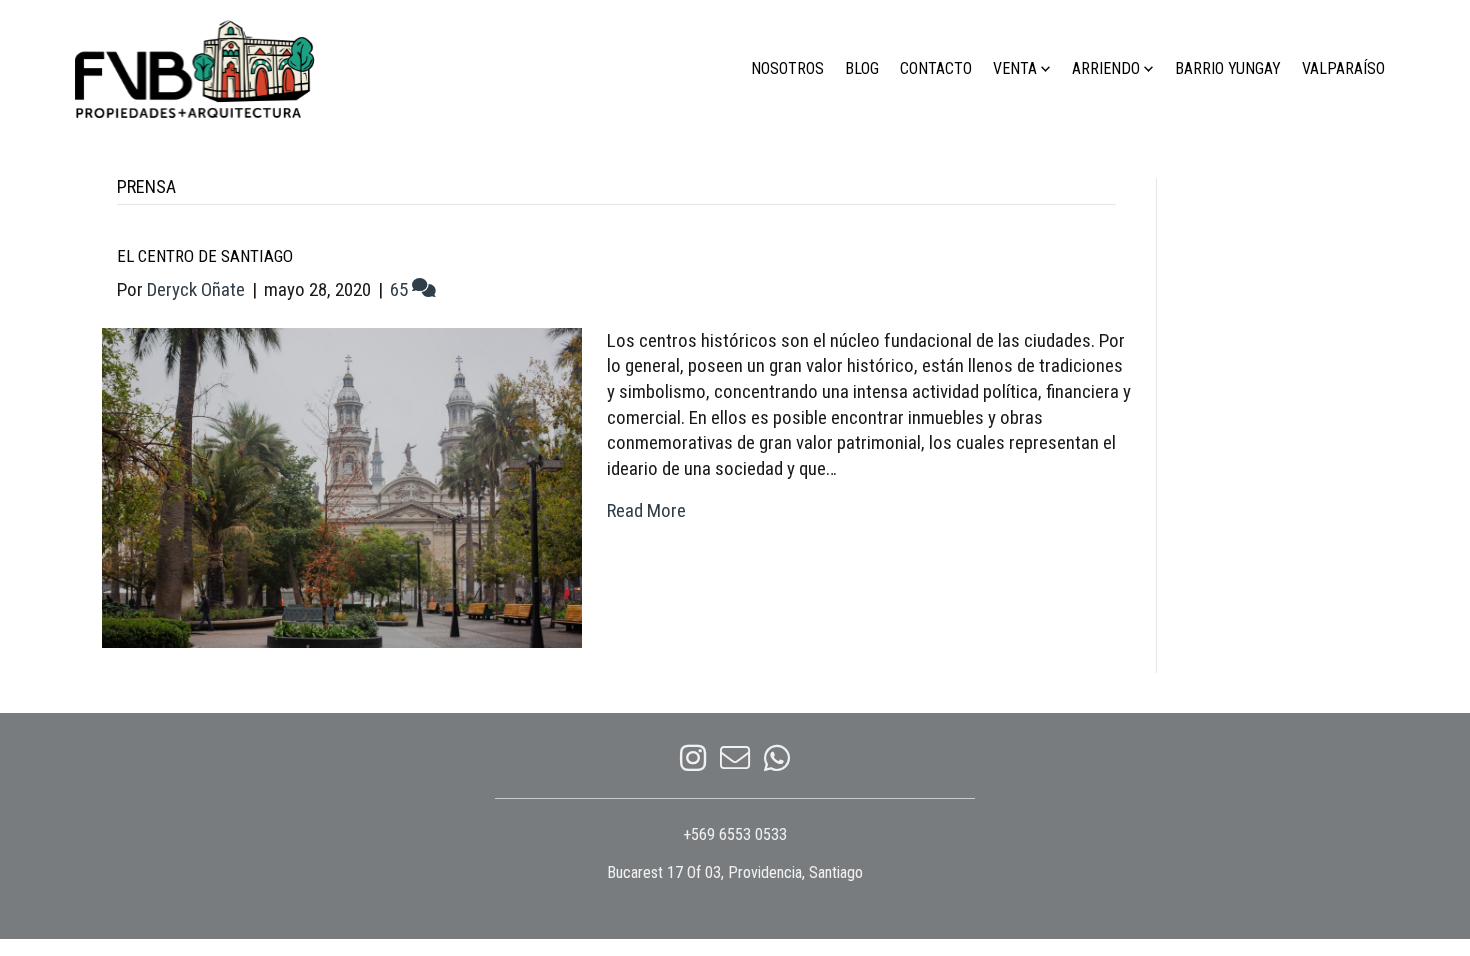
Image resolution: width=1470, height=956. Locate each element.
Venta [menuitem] (1015, 68)
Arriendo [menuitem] (1106, 68)
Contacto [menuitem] (936, 68)
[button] (1045, 69)
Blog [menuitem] (862, 68)
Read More (646, 510)
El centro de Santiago (205, 256)
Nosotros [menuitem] (787, 68)
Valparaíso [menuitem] (1343, 68)
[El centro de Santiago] (342, 486)
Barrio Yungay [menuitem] (1228, 68)
